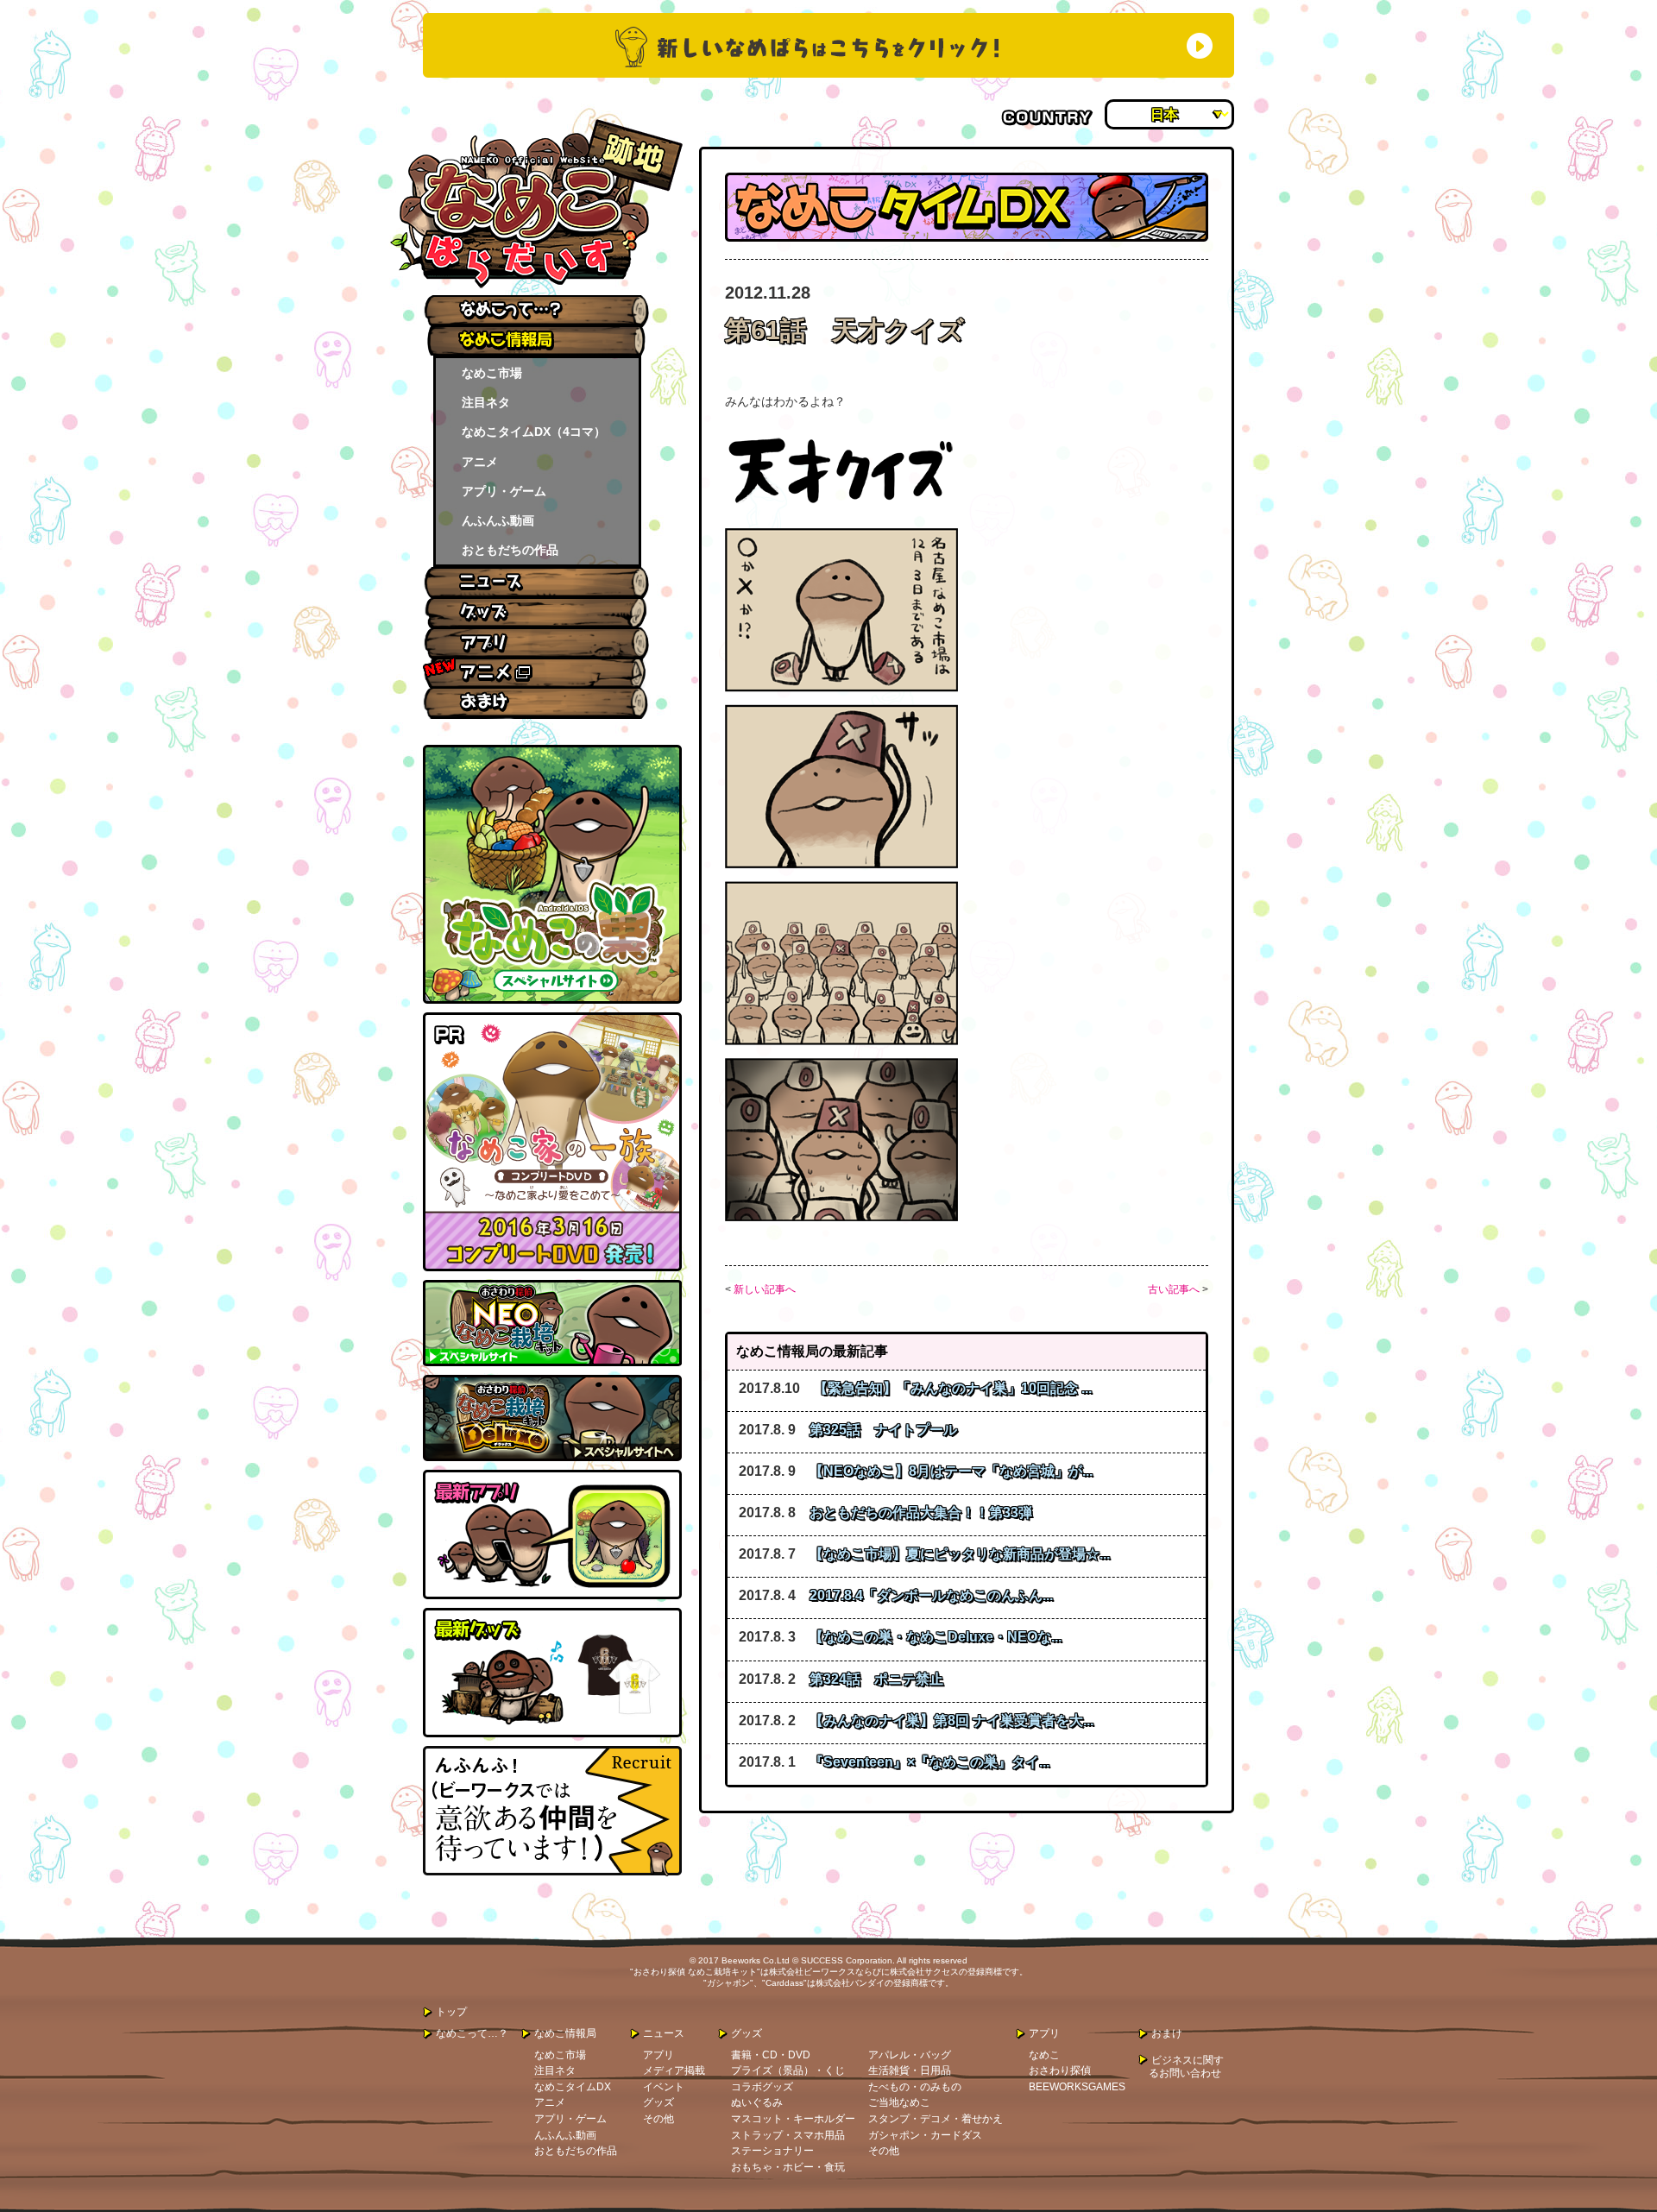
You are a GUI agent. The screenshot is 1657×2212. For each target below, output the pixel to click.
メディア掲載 (674, 2070)
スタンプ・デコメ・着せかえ (936, 2119)
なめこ (1044, 2055)
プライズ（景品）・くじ (788, 2070)
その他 (658, 2119)
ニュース (664, 2033)
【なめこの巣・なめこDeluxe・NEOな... (936, 1637)
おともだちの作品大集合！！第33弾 (921, 1512)
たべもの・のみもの (915, 2087)
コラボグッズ (762, 2087)
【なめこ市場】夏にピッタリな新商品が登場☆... (960, 1554)
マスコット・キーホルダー (793, 2119)
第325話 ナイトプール (883, 1430)
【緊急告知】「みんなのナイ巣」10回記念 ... (953, 1388)
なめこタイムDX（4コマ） (534, 432)
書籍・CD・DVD (771, 2055)
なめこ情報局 (565, 2033)
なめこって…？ (472, 2033)
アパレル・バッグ (910, 2055)
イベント (664, 2087)
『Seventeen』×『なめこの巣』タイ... (929, 1762)
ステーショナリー (772, 2151)
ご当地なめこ (899, 2102)
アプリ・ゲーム (504, 491)
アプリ (658, 2055)
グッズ (658, 2102)
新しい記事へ (765, 1289)
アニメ (480, 462)
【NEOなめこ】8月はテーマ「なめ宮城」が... (951, 1471)
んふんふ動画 (498, 520)
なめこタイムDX (573, 2087)
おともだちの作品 (510, 550)
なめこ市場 (492, 373)
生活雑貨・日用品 (910, 2070)
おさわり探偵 (1060, 2070)
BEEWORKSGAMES (1077, 2087)
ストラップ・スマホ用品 (788, 2135)
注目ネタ (486, 402)
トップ (451, 2012)
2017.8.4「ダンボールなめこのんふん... (931, 1595)
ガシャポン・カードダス (925, 2135)
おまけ (1167, 2033)
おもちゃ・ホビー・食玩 (788, 2167)
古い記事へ (1174, 1289)
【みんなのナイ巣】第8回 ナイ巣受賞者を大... (951, 1720)
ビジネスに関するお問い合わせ (1186, 2067)
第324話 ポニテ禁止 (876, 1679)
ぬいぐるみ (757, 2102)
